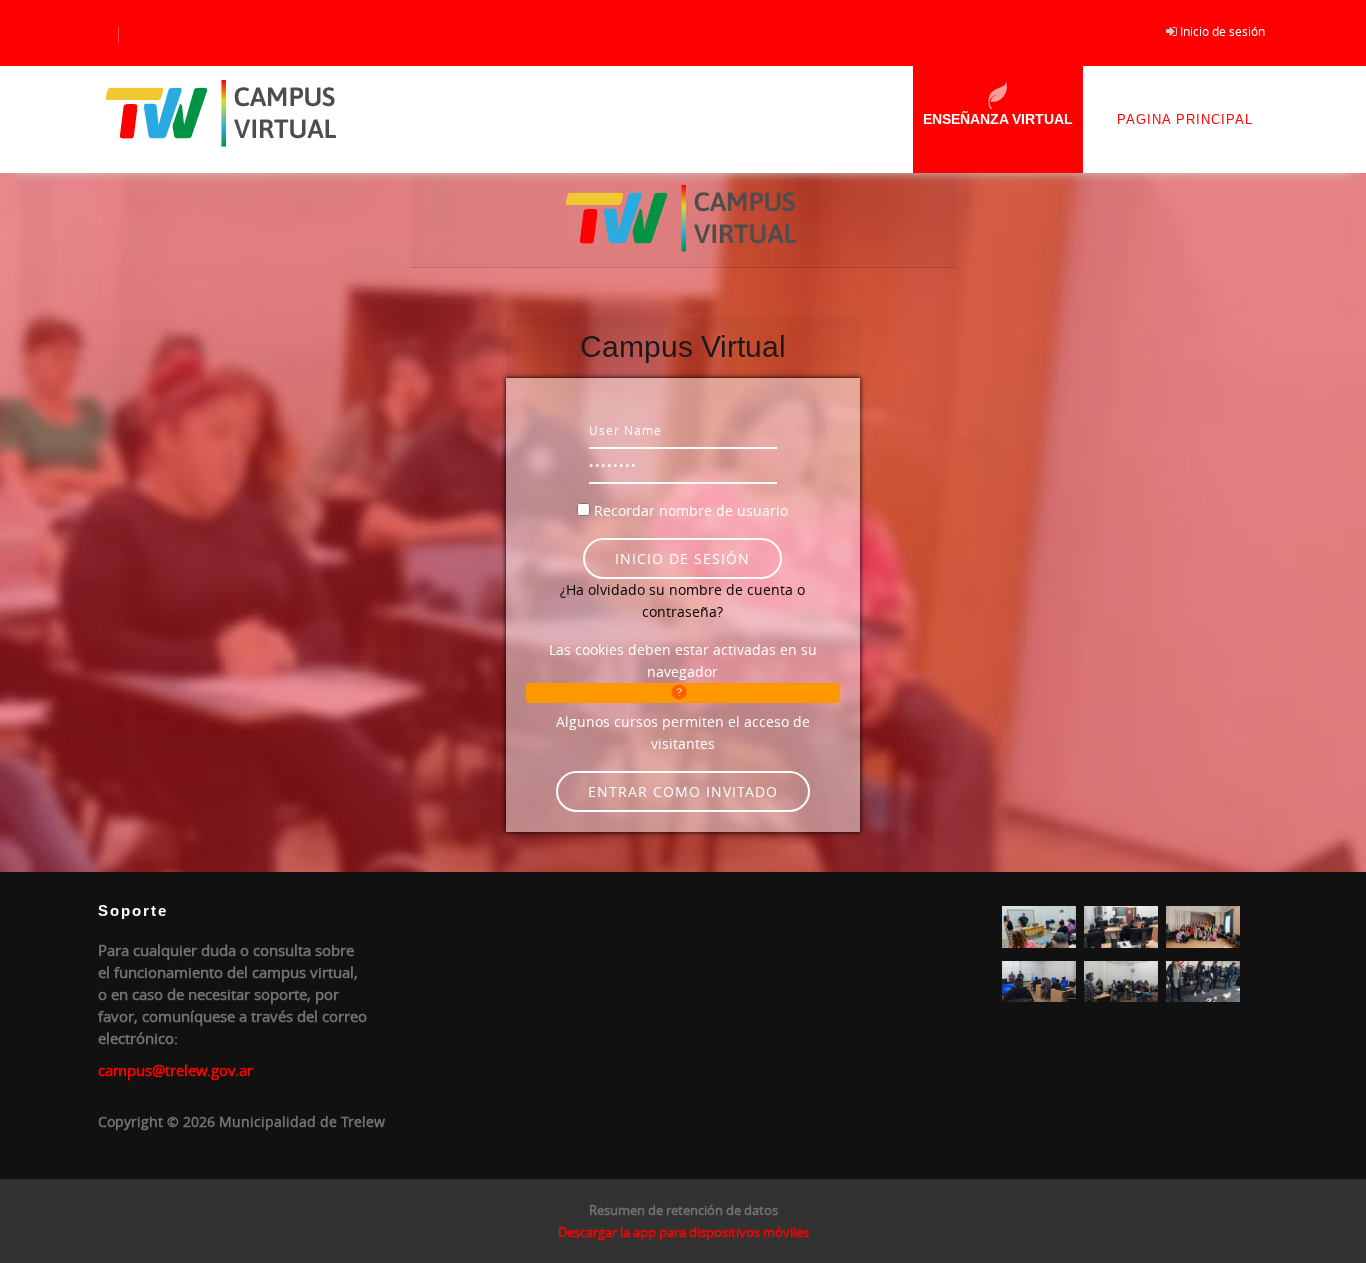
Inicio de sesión (1222, 31)
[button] (682, 693)
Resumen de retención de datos (683, 1210)
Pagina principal (1185, 119)
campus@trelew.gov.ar (175, 1070)
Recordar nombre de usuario (691, 510)
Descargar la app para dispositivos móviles (683, 1232)
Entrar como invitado (683, 791)
